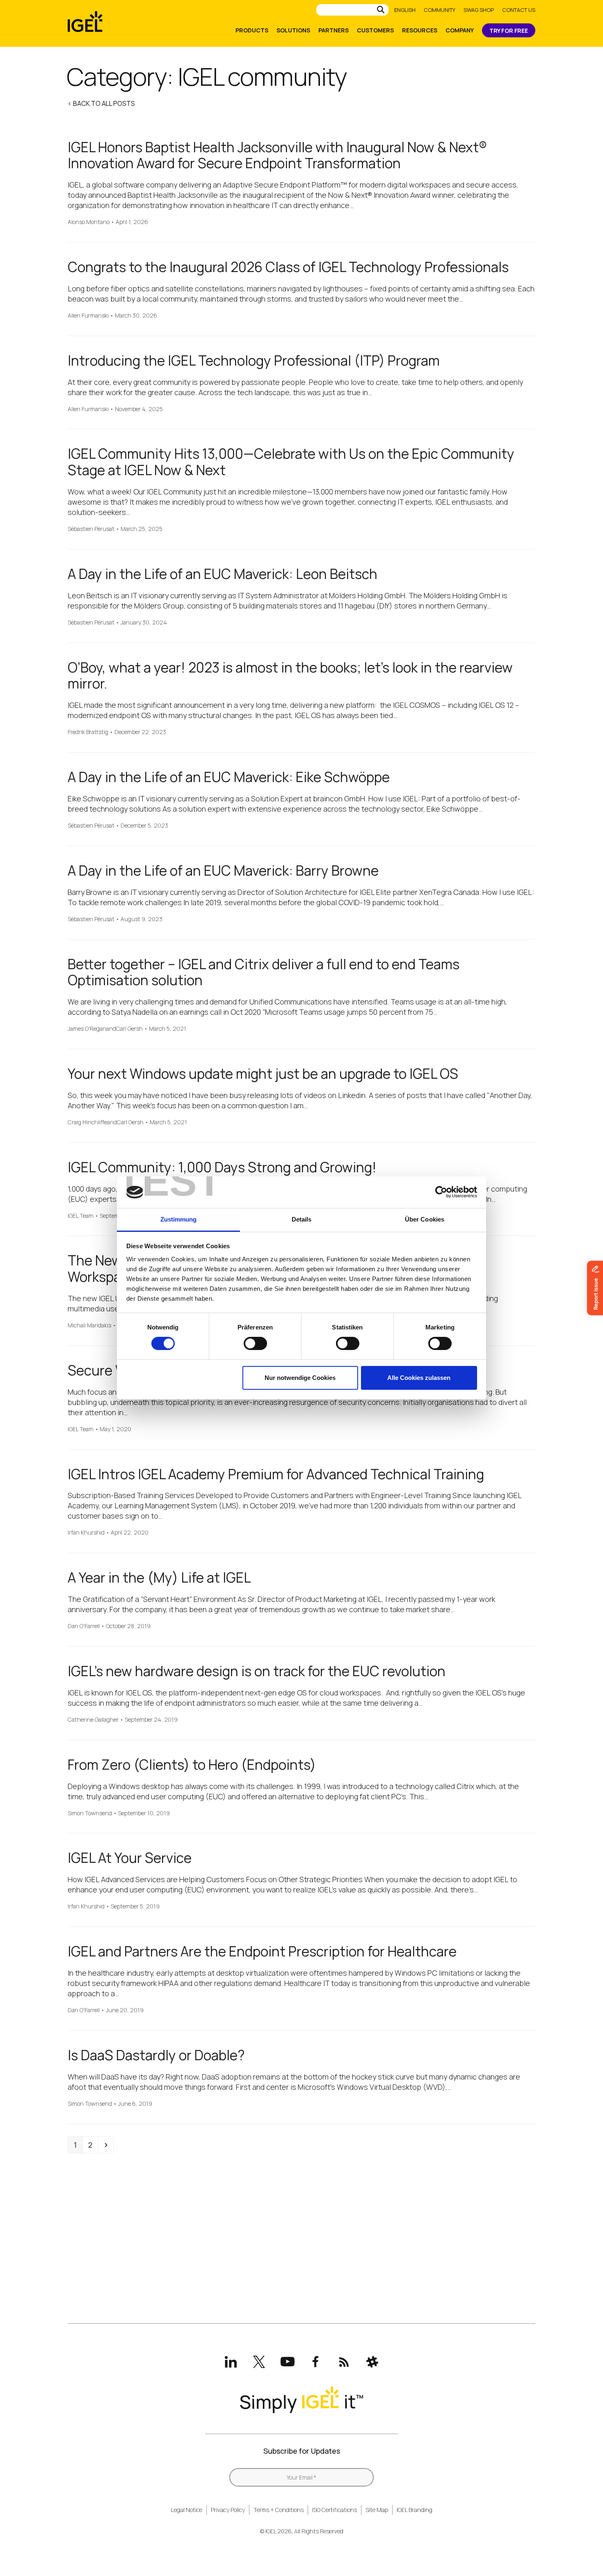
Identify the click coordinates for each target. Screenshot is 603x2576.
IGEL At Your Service (130, 1858)
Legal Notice (187, 2510)
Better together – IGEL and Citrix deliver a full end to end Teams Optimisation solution (264, 972)
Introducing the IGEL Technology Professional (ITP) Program (254, 360)
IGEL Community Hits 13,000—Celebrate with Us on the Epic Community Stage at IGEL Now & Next (291, 462)
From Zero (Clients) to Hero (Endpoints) (192, 1765)
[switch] (255, 1343)
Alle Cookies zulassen (419, 1378)
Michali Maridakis (89, 1326)
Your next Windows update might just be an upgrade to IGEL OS (263, 1074)
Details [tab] (302, 1219)
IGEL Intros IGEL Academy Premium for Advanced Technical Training (276, 1474)
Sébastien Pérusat (91, 529)
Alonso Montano (89, 222)
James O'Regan (87, 1029)
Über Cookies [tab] (425, 1219)
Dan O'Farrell (84, 1626)
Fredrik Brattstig (88, 732)
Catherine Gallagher (93, 1720)
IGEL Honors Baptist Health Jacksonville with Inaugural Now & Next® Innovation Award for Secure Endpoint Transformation (277, 155)
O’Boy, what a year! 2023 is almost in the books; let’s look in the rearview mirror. (290, 676)
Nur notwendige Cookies (300, 1378)
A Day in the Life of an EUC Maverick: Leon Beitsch (223, 574)
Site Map (377, 2510)
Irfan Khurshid (86, 1533)
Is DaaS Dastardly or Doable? (156, 2055)
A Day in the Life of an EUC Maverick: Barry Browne (223, 870)
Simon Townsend (90, 1813)
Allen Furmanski (88, 316)
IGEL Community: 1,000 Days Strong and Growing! (222, 1167)
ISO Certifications (335, 2510)
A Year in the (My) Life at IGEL (159, 1577)
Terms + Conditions (279, 2510)
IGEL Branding (415, 2510)
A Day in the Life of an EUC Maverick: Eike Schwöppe (229, 777)
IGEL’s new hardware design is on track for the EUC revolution (257, 1671)
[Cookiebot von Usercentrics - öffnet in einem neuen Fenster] (441, 1192)
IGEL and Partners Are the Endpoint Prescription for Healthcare (262, 1951)
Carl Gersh (129, 1029)
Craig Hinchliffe (87, 1122)
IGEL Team (81, 1216)
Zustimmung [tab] (179, 1219)
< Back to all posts (101, 103)
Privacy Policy (228, 2510)
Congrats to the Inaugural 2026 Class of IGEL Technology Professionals (288, 267)
